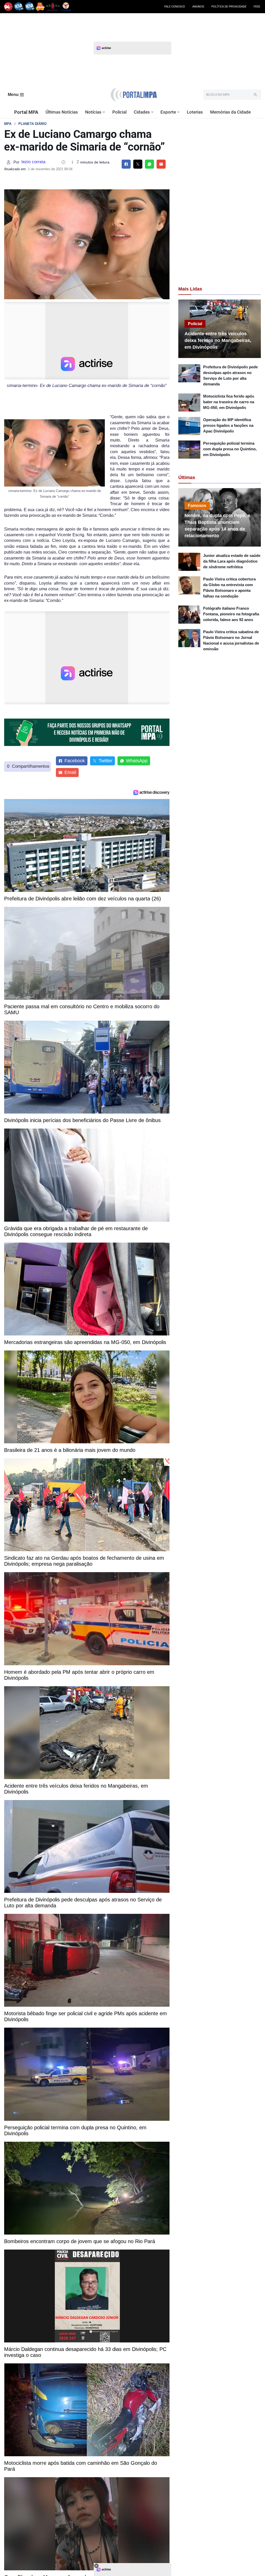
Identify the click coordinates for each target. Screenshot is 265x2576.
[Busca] (255, 95)
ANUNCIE (198, 7)
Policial (119, 112)
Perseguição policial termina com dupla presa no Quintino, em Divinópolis (230, 449)
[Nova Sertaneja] (30, 7)
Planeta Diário (32, 124)
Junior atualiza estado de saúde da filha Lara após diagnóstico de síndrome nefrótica (232, 561)
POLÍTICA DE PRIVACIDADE (229, 7)
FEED (257, 7)
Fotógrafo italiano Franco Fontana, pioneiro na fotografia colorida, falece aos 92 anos (231, 614)
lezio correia (33, 162)
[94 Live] (8, 7)
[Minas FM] (40, 7)
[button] (104, 112)
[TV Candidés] (66, 7)
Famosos (197, 506)
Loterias (195, 112)
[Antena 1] (53, 7)
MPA (8, 124)
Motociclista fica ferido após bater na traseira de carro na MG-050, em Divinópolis (229, 402)
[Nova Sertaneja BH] (19, 7)
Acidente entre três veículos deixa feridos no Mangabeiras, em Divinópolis (218, 340)
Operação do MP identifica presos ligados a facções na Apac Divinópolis (228, 425)
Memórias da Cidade (230, 112)
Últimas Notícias (62, 112)
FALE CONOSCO (175, 7)
